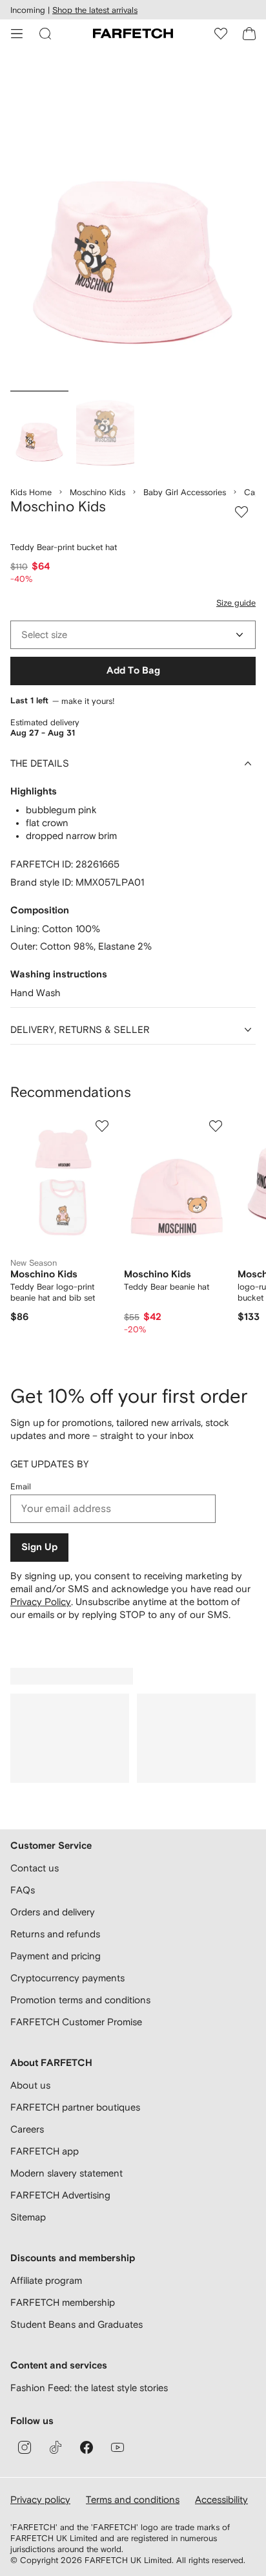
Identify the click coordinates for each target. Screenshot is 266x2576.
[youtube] (118, 2447)
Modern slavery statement (66, 2173)
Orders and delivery (53, 1912)
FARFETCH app (45, 2151)
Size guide (236, 603)
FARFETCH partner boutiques (75, 2107)
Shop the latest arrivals (95, 10)
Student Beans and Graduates (77, 2324)
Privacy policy (40, 2499)
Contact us (35, 1868)
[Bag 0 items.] (249, 34)
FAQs (23, 1890)
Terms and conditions (133, 2499)
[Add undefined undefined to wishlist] (102, 1126)
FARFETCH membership (63, 2302)
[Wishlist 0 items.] (221, 34)
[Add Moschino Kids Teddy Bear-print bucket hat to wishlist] (241, 512)
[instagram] (25, 2447)
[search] (45, 34)
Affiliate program (46, 2280)
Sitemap (28, 2217)
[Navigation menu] (17, 34)
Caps (254, 492)
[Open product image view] (133, 222)
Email (21, 1486)
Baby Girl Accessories (185, 492)
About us (30, 2085)
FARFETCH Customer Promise (76, 2022)
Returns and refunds (55, 1934)
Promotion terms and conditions (80, 2000)
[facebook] (87, 2447)
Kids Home (31, 492)
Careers (27, 2129)
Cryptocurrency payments (67, 1978)
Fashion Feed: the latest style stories (89, 2388)
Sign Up (39, 1547)
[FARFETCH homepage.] (133, 34)
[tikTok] (56, 2447)
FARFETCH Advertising (60, 2195)
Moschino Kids (97, 492)
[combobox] (133, 635)
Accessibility (221, 2499)
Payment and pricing (56, 1956)
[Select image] (39, 432)
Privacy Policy (41, 1602)
